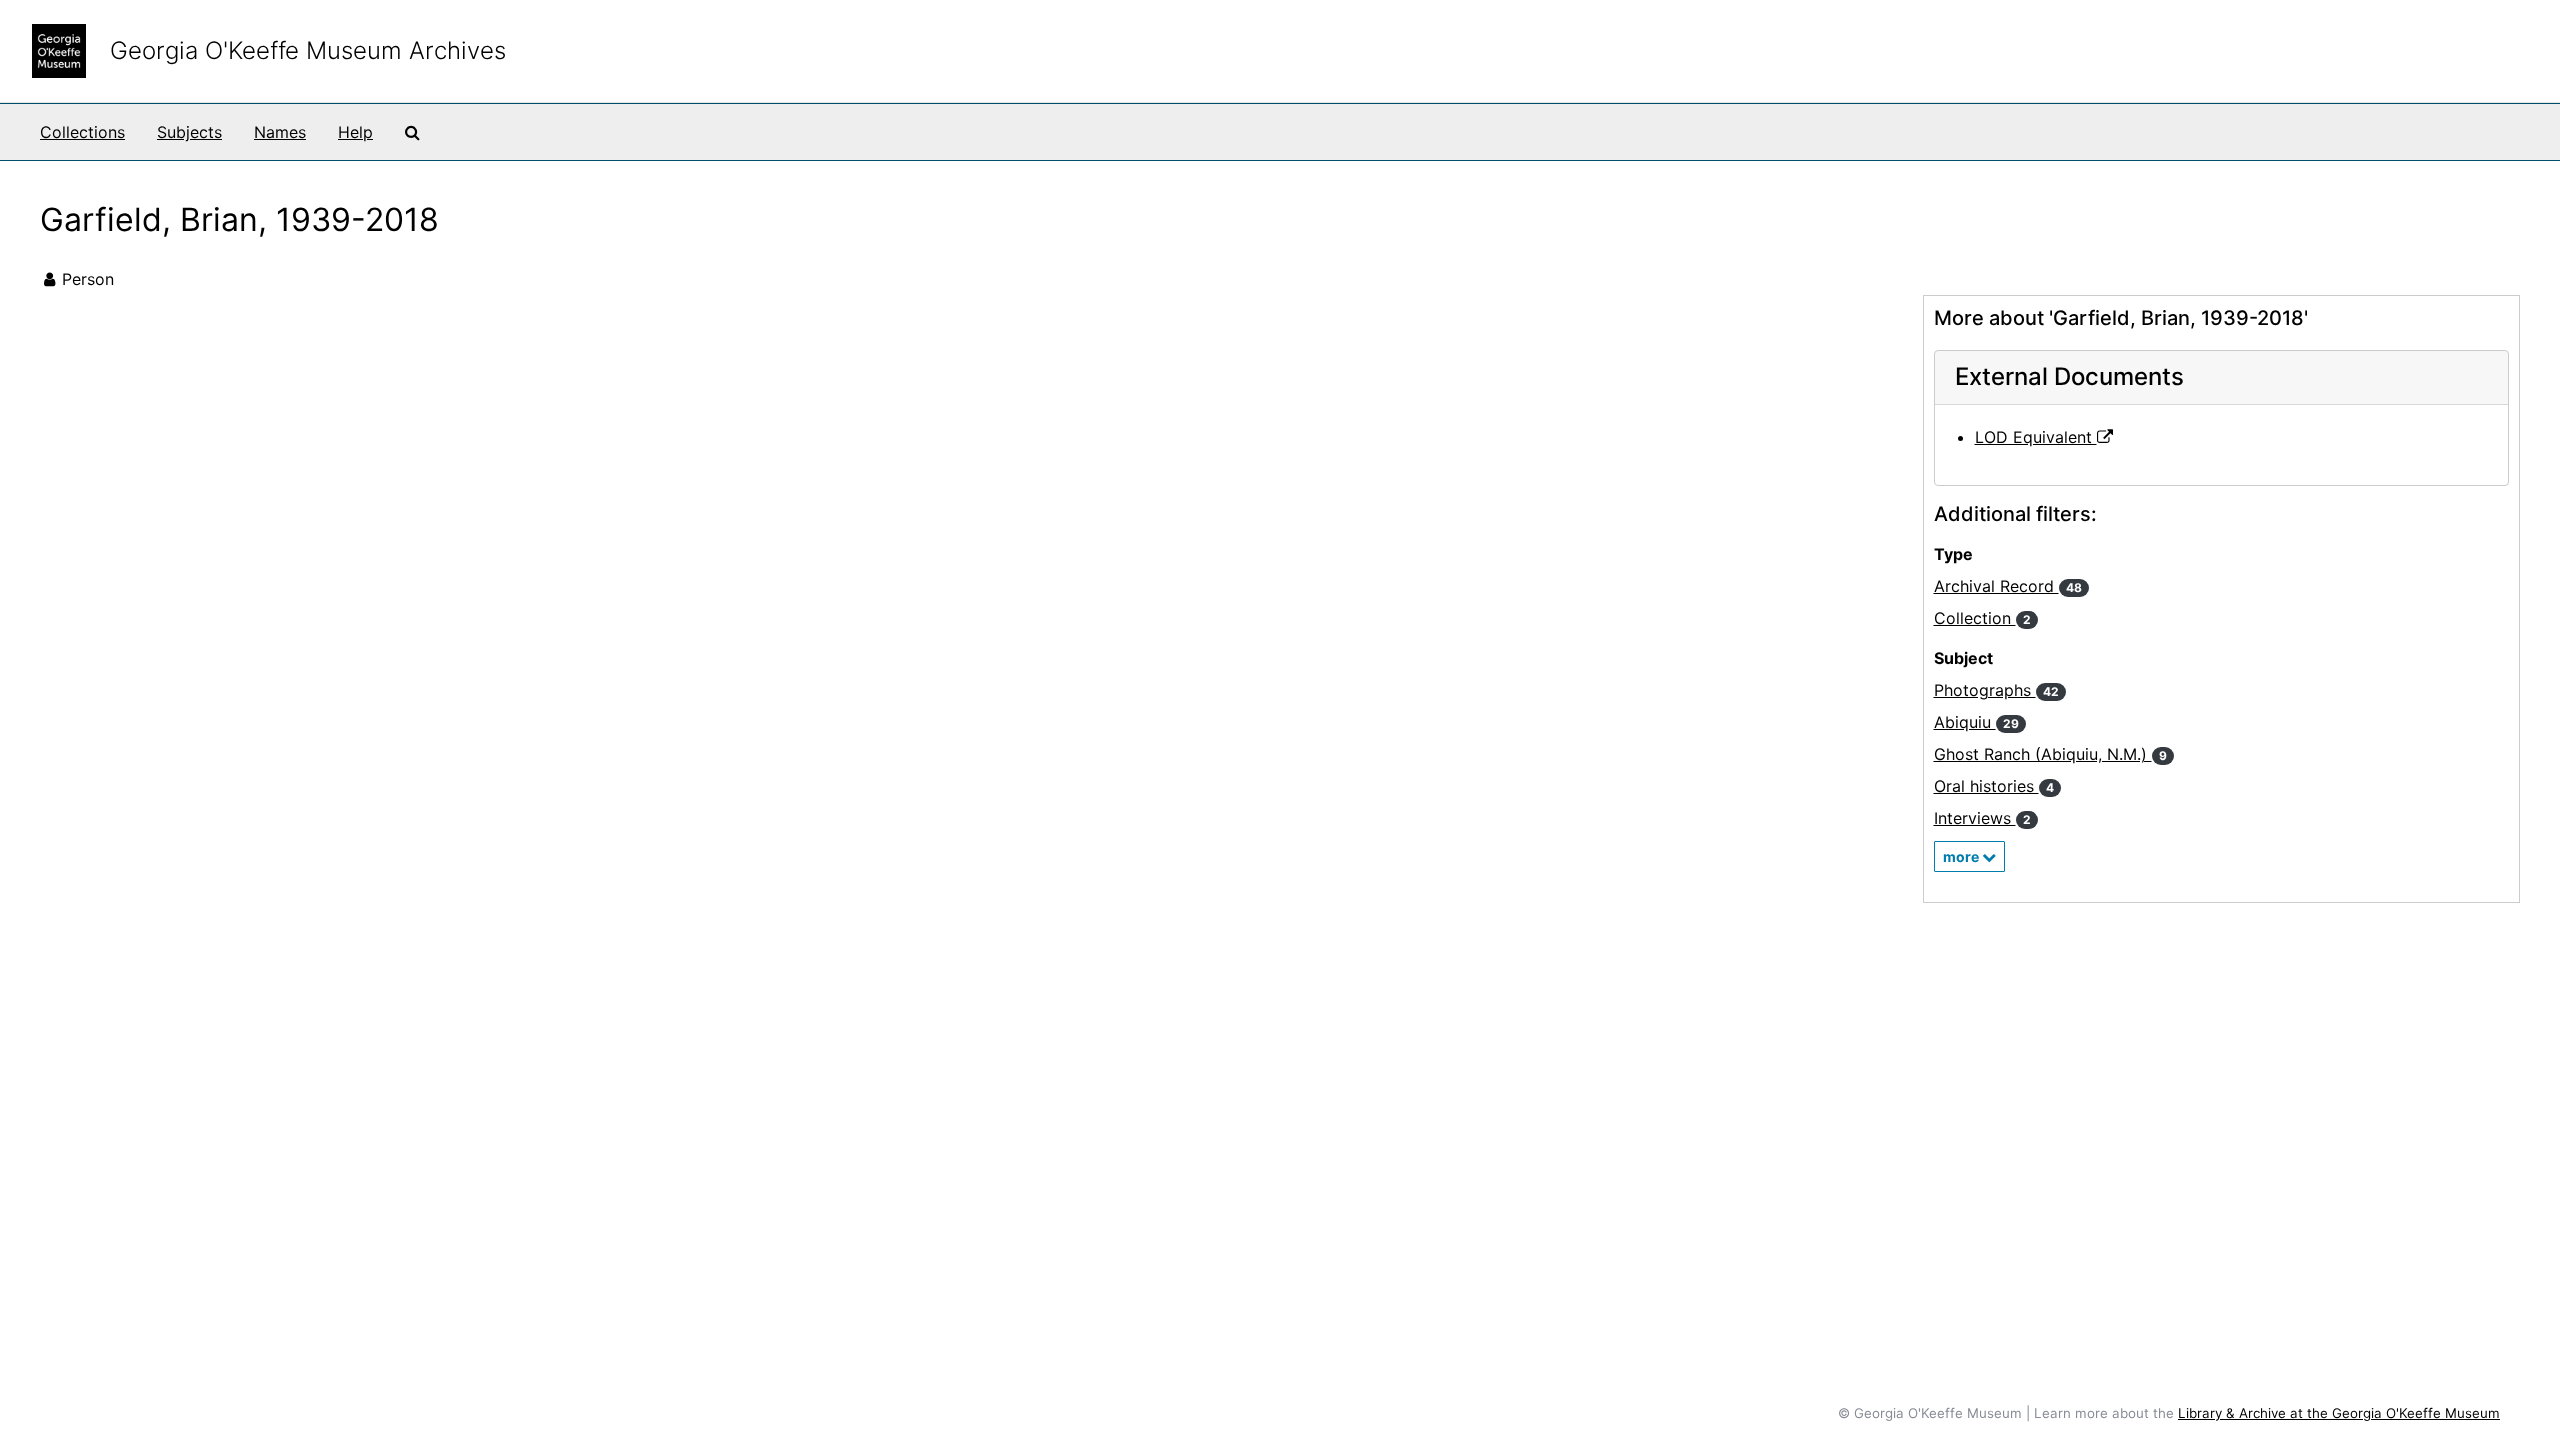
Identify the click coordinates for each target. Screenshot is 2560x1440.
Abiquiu (1976, 722)
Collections (82, 132)
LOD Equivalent (2036, 437)
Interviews (1982, 818)
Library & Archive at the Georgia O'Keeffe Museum (2339, 1413)
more (1962, 856)
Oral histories (1994, 786)
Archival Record (2008, 586)
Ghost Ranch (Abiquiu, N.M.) (2050, 754)
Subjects (189, 132)
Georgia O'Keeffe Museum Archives (308, 50)
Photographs (1996, 690)
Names (280, 132)
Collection (1982, 618)
